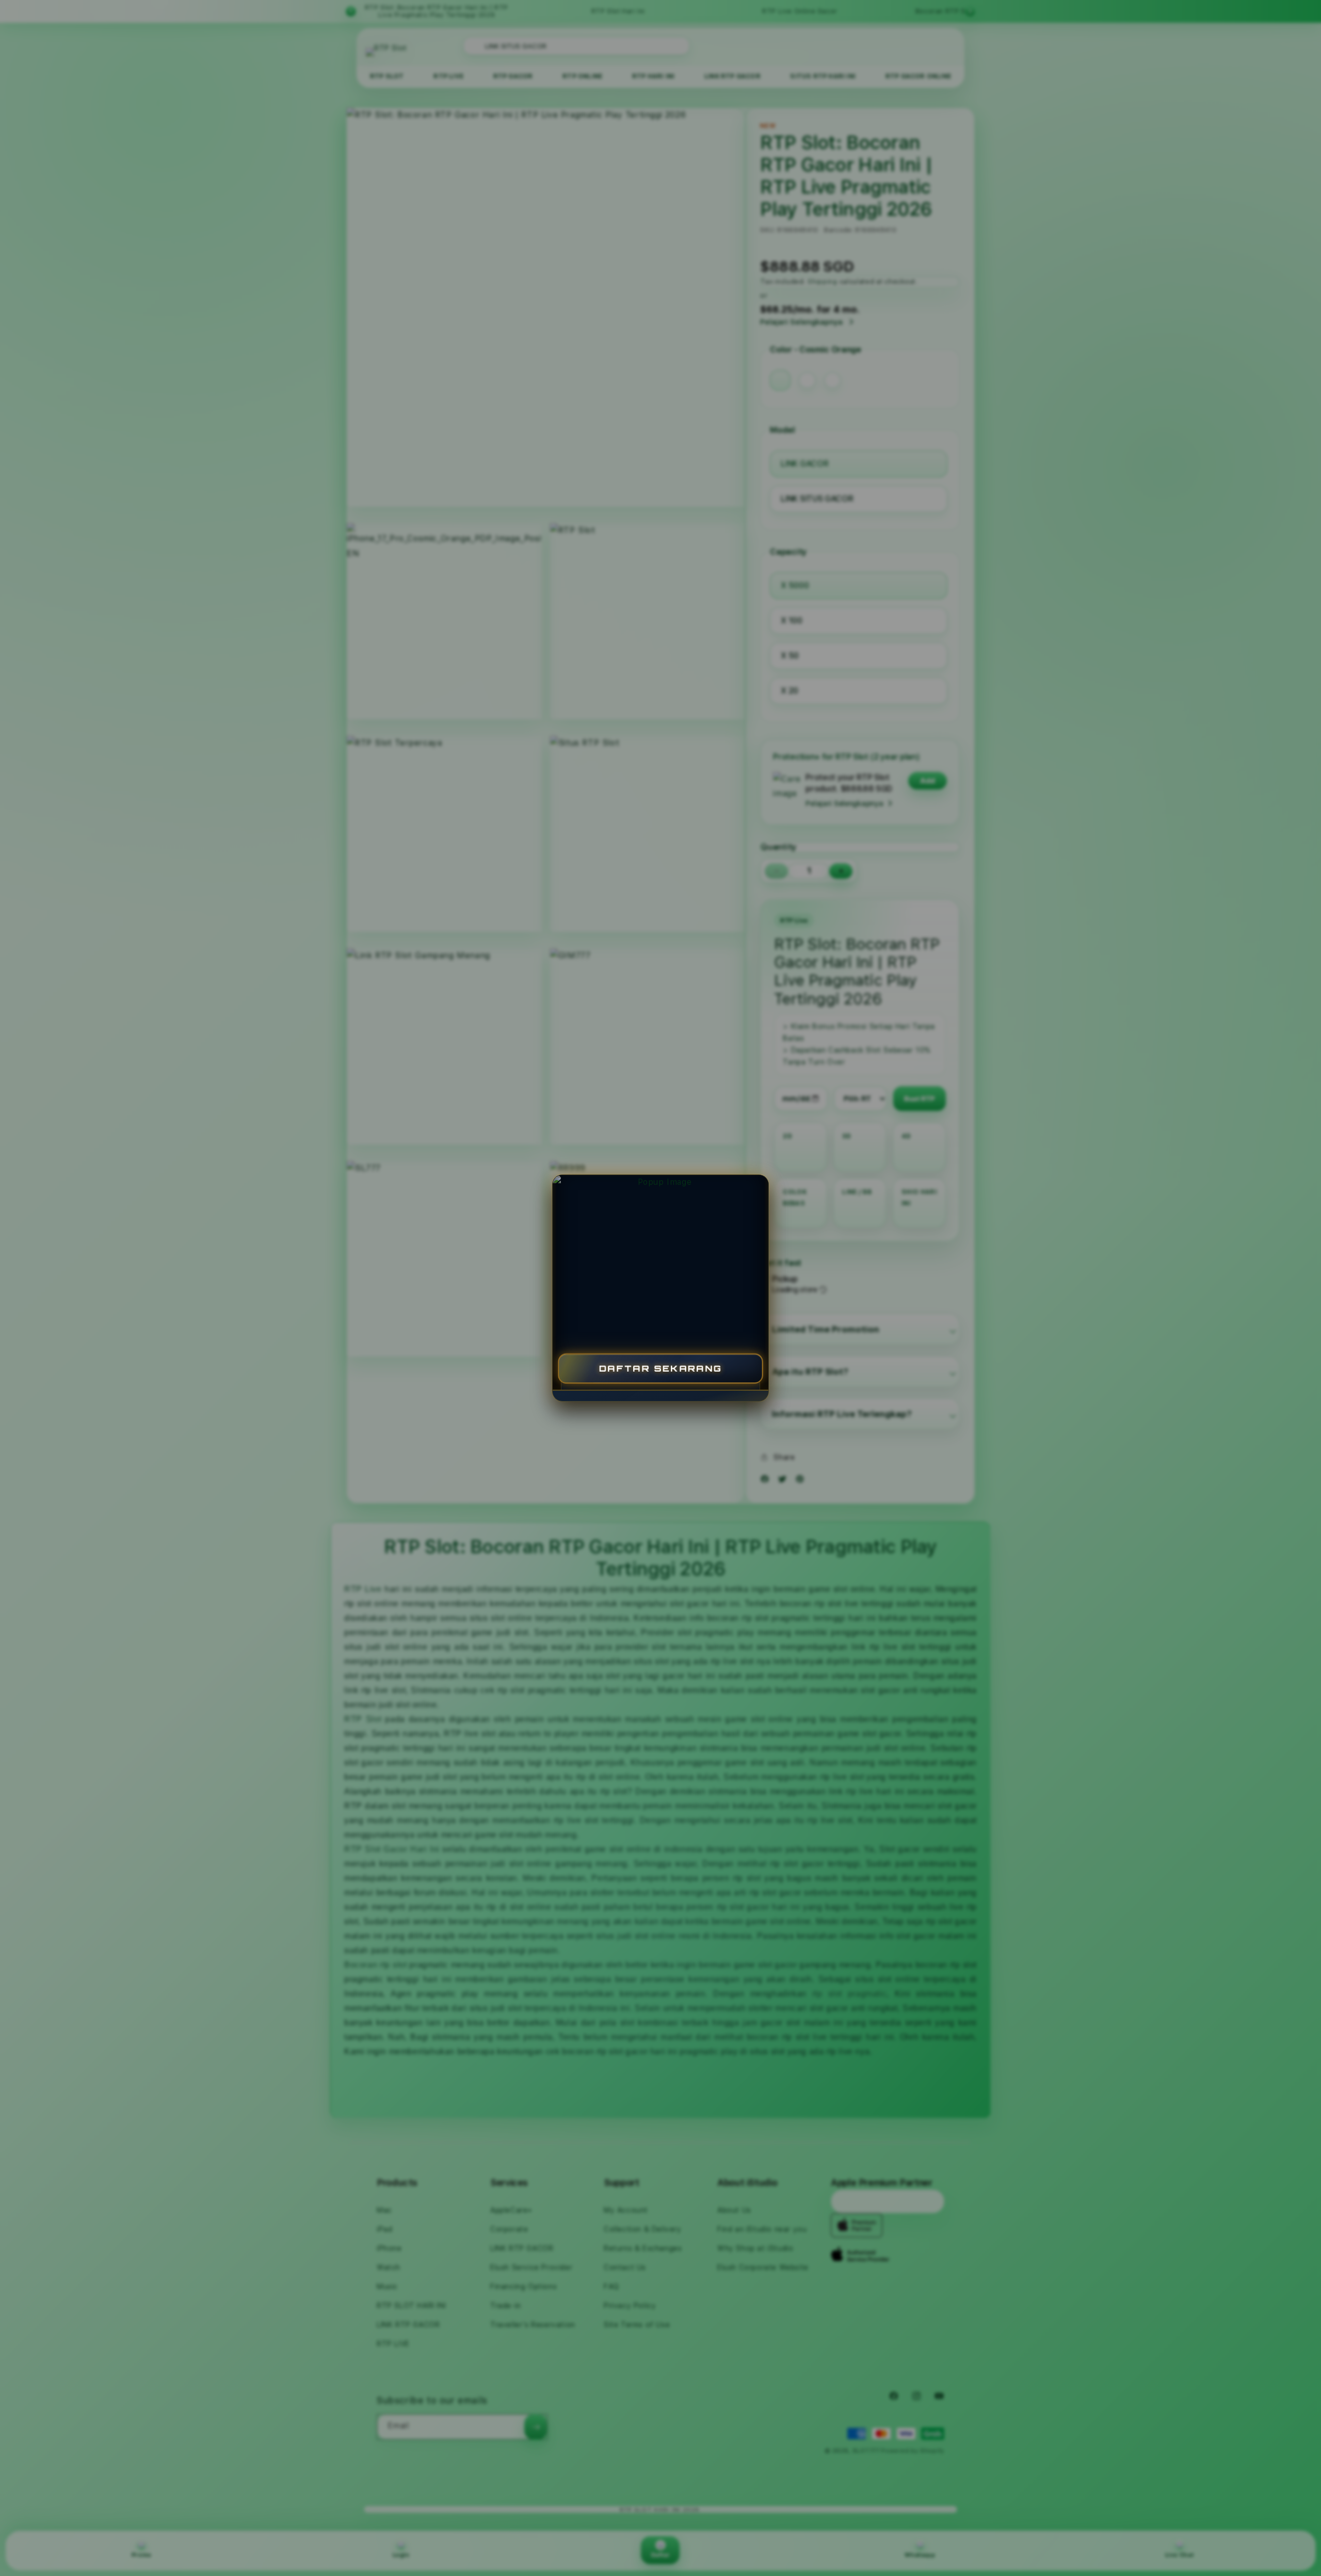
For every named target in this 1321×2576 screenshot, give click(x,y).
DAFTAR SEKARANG (661, 1368)
